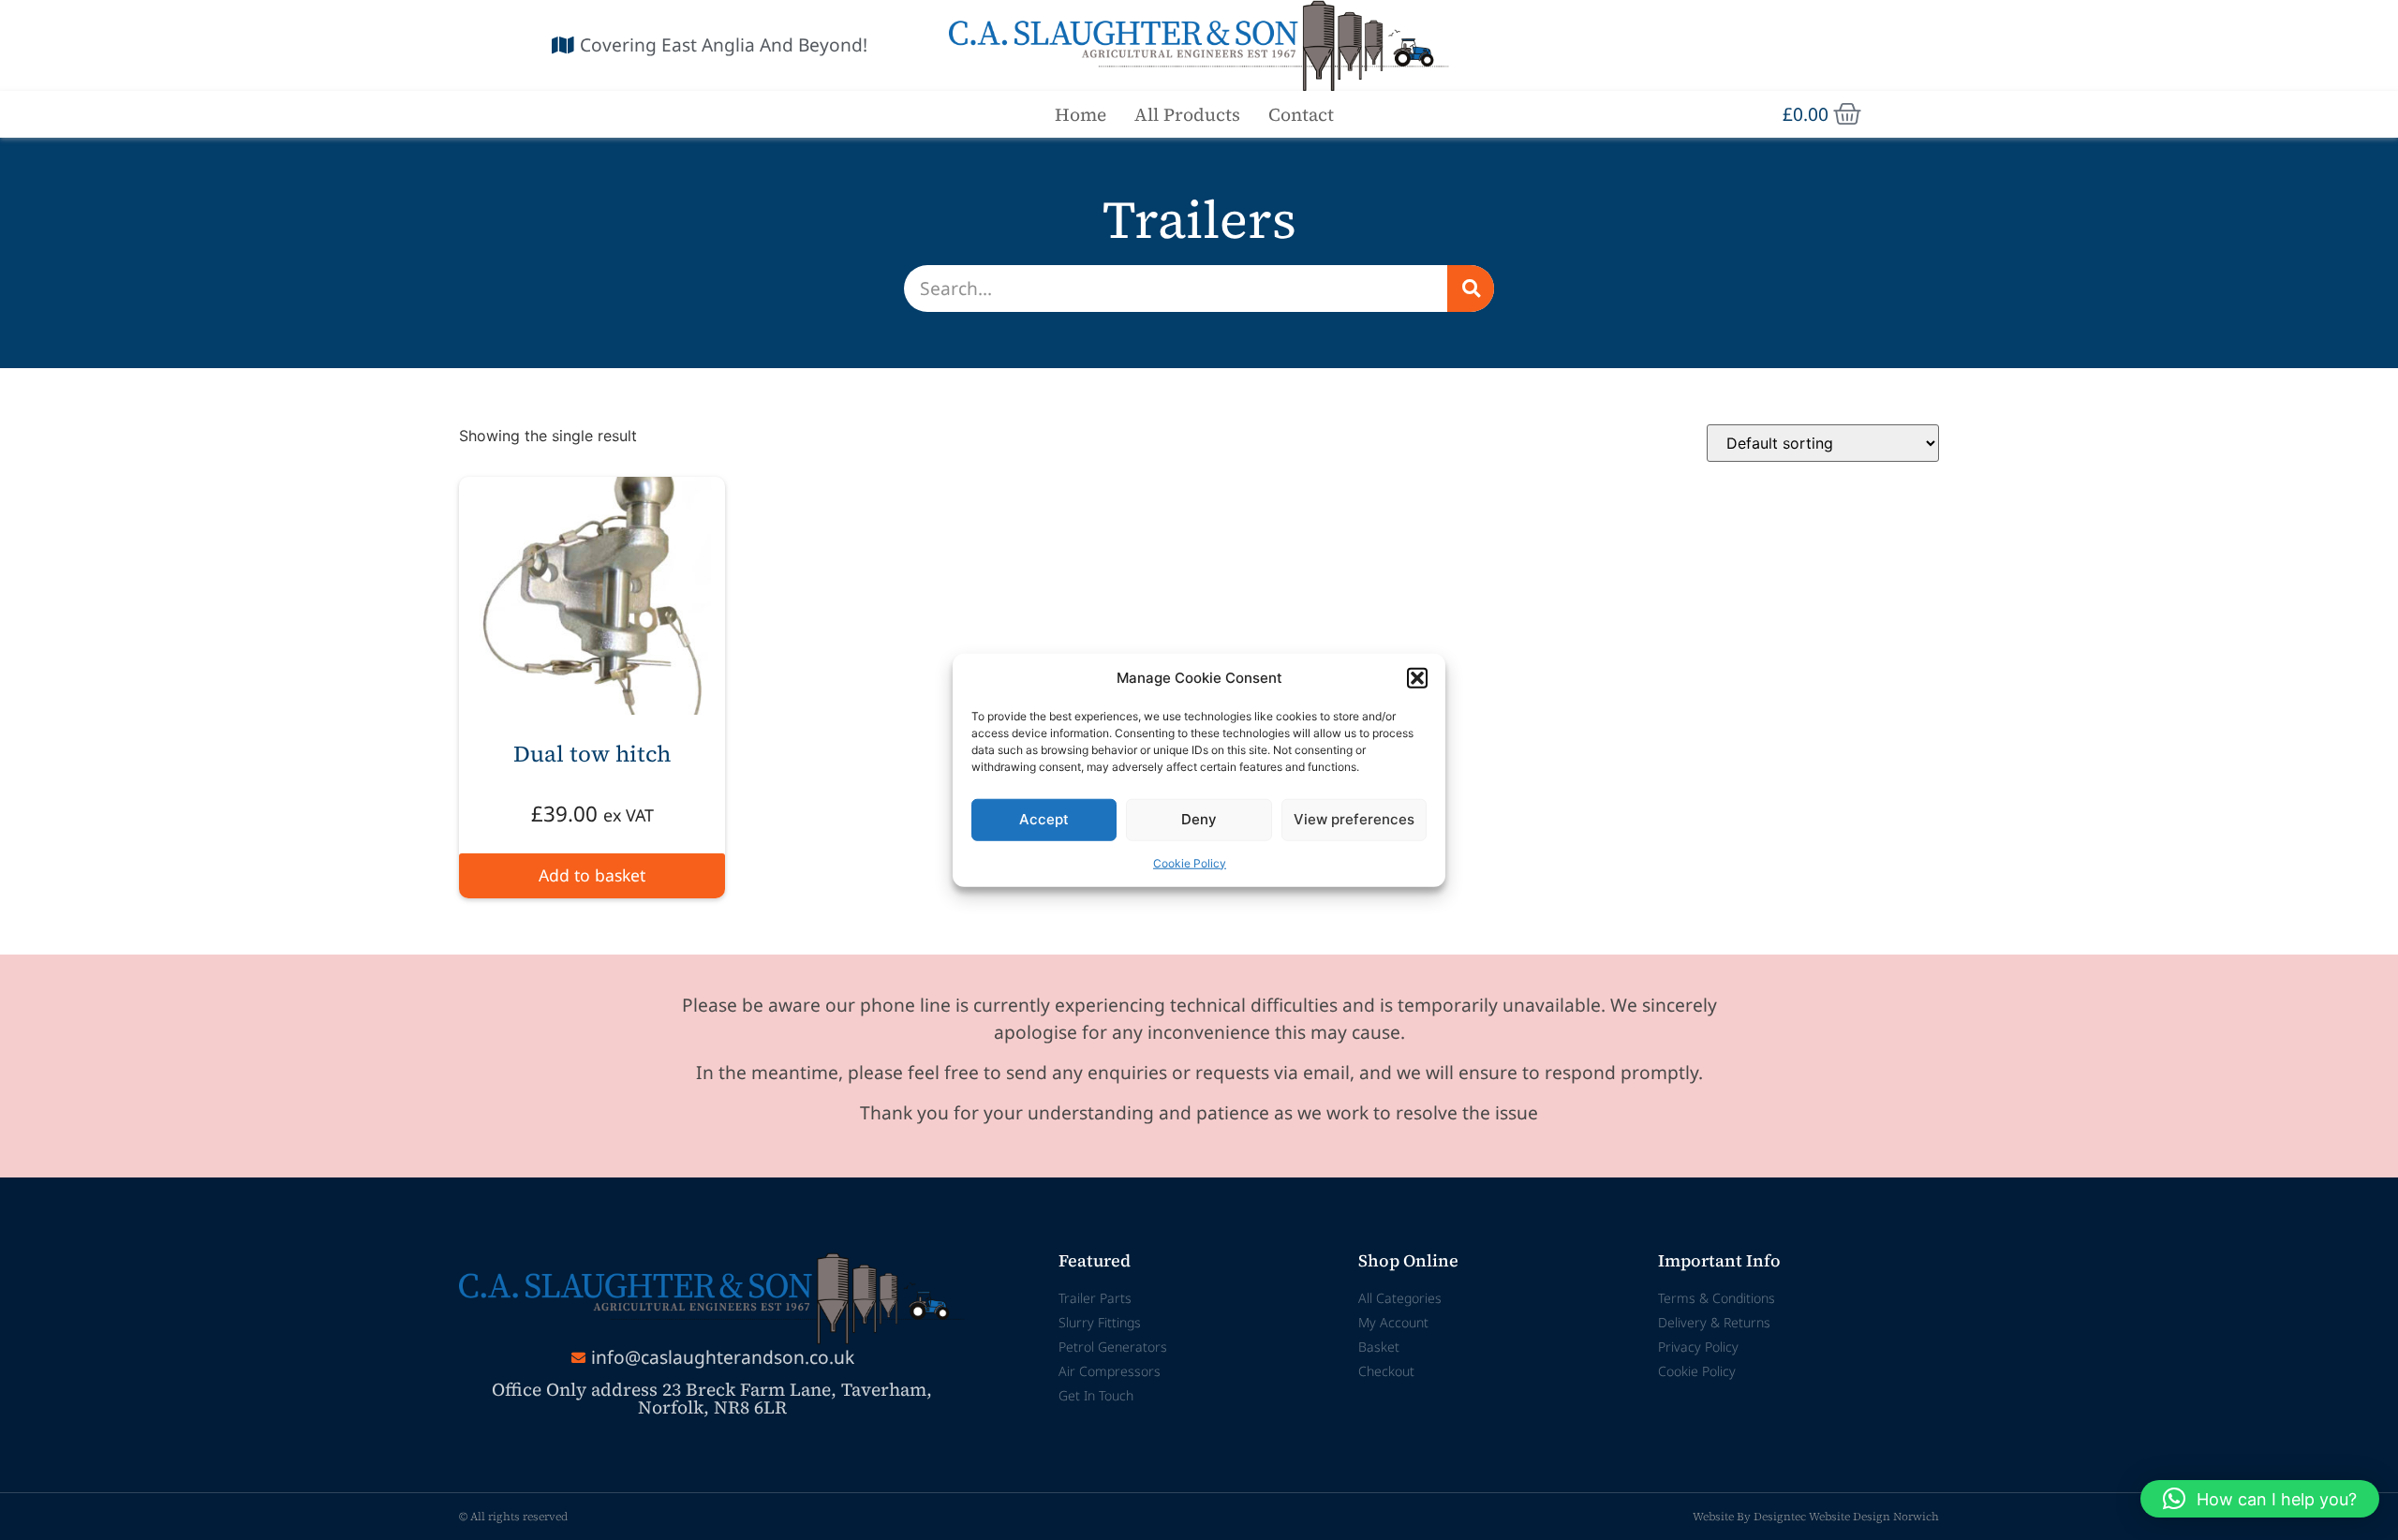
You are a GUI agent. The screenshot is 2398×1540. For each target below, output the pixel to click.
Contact (1301, 114)
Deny (1199, 819)
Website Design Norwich (1874, 1517)
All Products (1187, 114)
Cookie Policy (1190, 862)
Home (1081, 114)
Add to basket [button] (592, 875)
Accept (1044, 819)
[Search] (1471, 289)
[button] (1417, 678)
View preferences (1354, 819)
